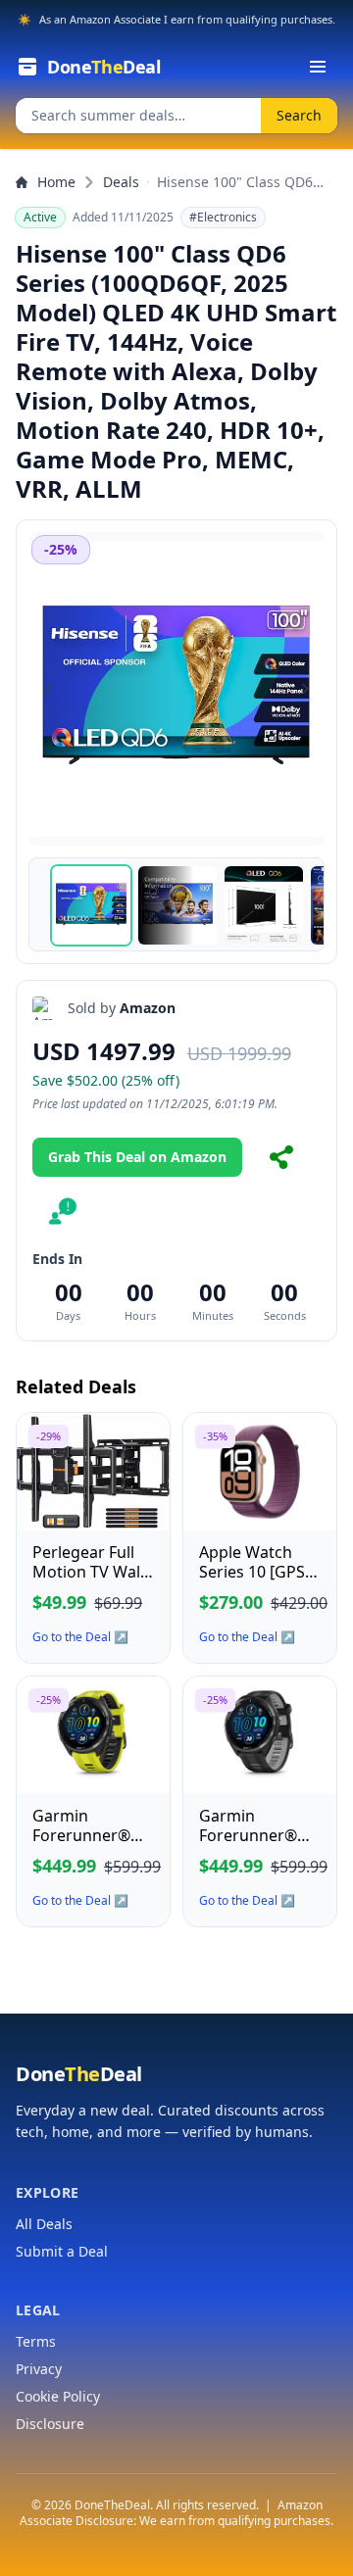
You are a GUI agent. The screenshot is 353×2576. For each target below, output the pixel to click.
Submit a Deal (62, 2251)
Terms (36, 2341)
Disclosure (50, 2424)
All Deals (44, 2224)
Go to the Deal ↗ (80, 1637)
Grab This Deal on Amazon (137, 1157)
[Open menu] (318, 67)
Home (56, 182)
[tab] (91, 905)
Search (299, 115)
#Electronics (223, 217)
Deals (121, 182)
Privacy (39, 2369)
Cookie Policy (58, 2396)
